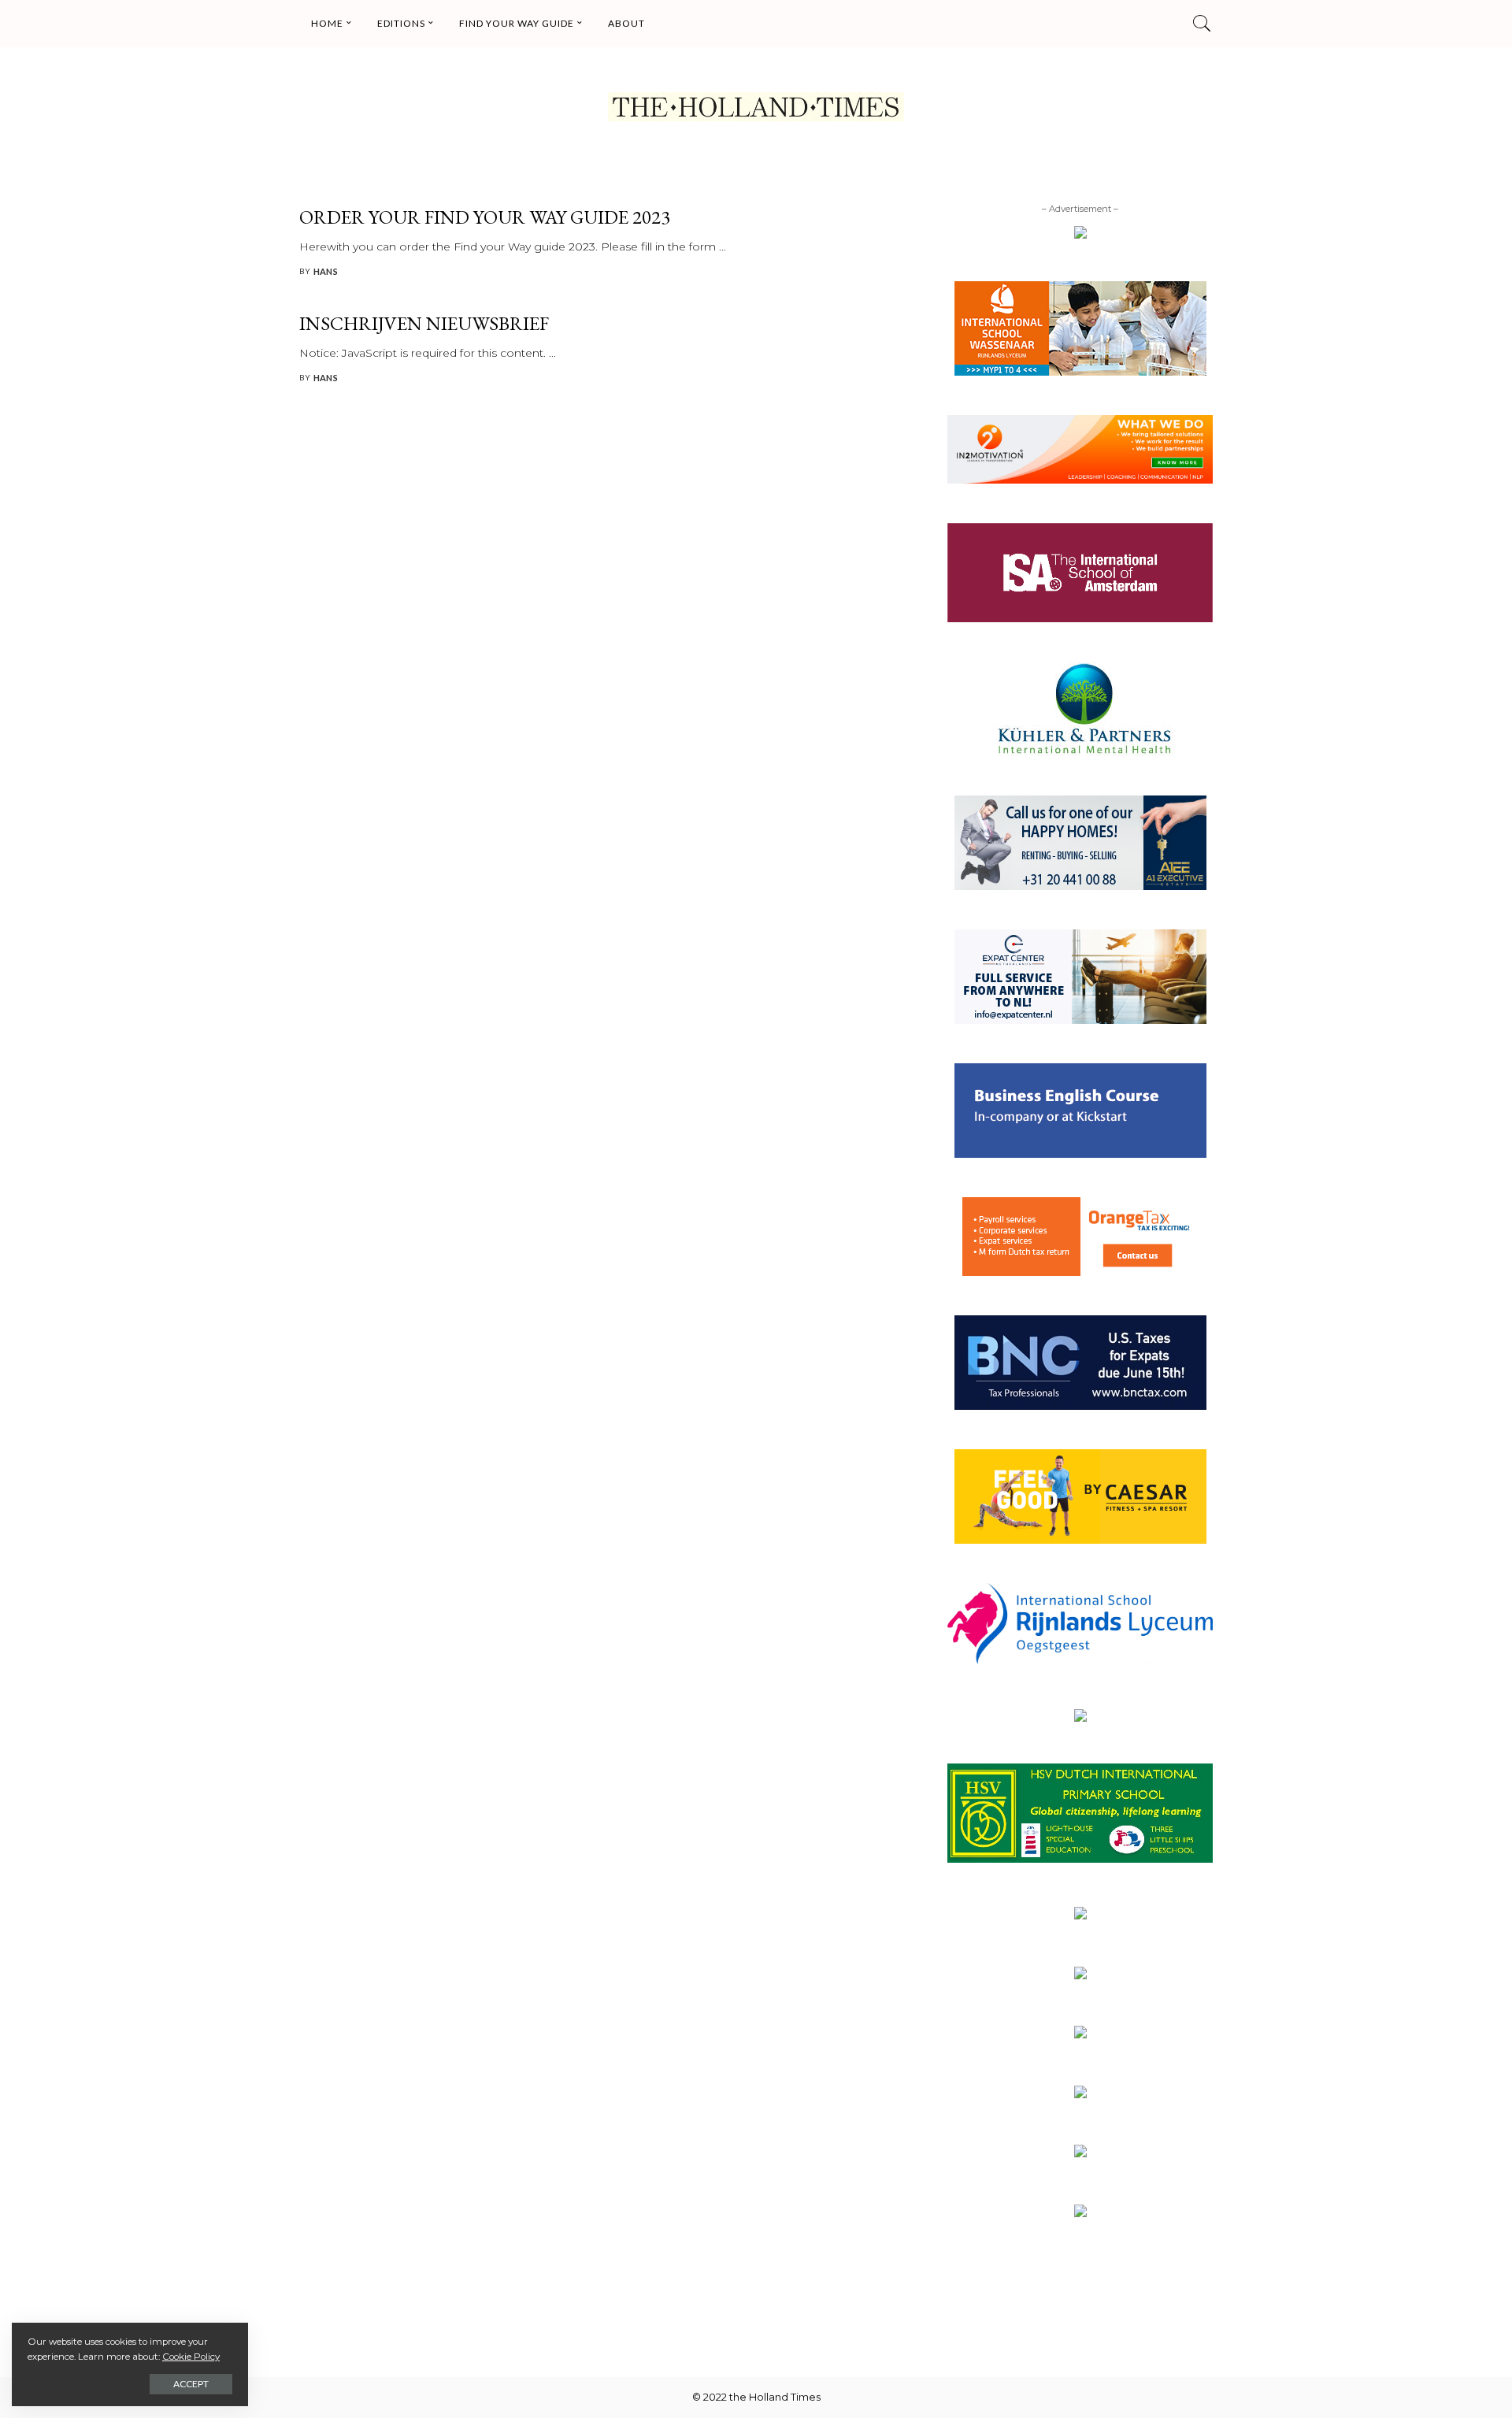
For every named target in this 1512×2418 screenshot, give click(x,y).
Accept (191, 2384)
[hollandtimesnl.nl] (756, 107)
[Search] (1202, 24)
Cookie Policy (191, 2357)
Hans (326, 271)
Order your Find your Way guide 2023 (485, 217)
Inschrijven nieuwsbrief (424, 323)
